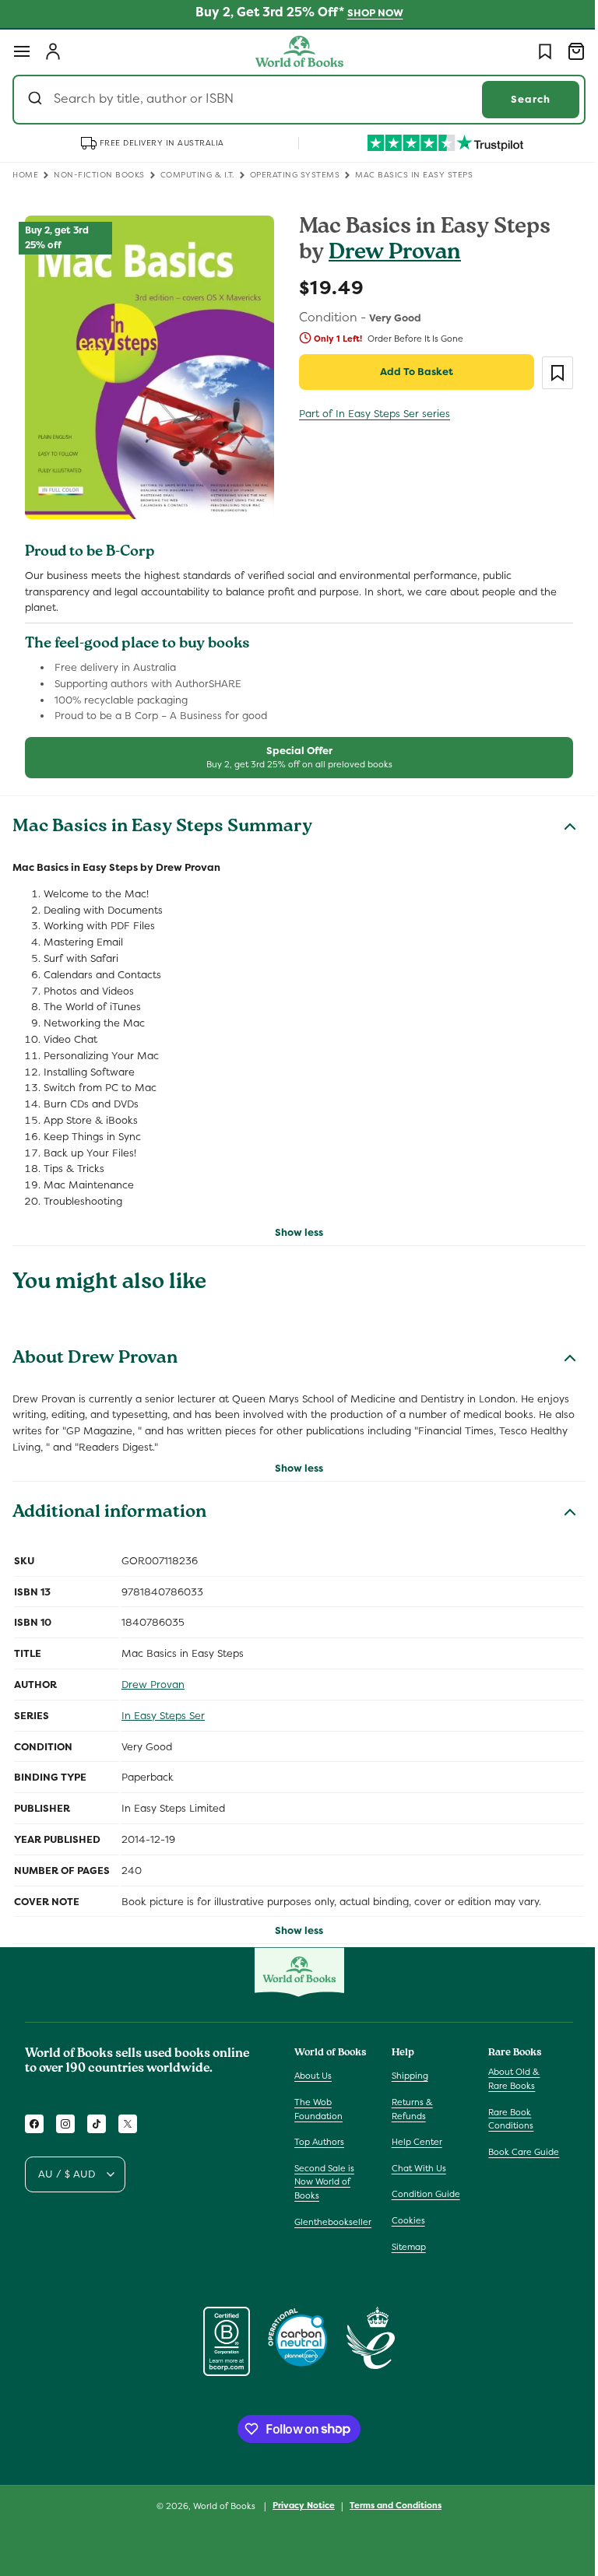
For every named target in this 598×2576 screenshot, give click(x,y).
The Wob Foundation (318, 2109)
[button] (22, 51)
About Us (313, 2076)
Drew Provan (389, 254)
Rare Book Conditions (503, 2119)
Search (519, 99)
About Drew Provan (95, 1352)
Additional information (109, 1507)
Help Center (413, 2142)
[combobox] (293, 100)
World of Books (220, 2506)
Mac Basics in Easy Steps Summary (162, 821)
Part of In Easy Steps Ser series (369, 414)
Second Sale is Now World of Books (324, 2182)
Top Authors (319, 2142)
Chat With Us (415, 2168)
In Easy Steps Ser (163, 1709)
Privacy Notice (298, 2505)
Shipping (406, 2076)
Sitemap (405, 2247)
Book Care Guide (516, 2152)
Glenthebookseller (333, 2222)
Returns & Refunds (408, 2109)
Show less (294, 1225)
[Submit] (37, 100)
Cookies (405, 2220)
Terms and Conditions (390, 2505)
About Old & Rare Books (506, 2079)
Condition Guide (422, 2194)
